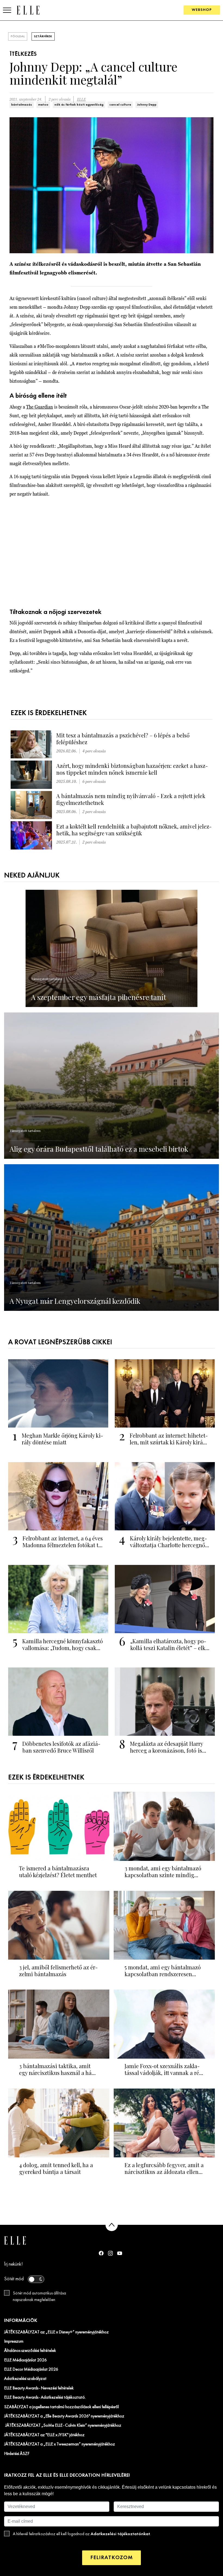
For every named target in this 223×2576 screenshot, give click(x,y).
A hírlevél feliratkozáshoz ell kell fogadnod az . (82, 2534)
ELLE (81, 99)
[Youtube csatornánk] (120, 2253)
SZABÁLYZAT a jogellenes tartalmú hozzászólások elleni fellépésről (61, 2407)
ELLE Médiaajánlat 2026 (25, 2360)
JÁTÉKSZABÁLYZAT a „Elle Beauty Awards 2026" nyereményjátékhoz (64, 2416)
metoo (43, 105)
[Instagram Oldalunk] (110, 2253)
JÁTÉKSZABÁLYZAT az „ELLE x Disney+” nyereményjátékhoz (56, 2332)
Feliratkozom (112, 2558)
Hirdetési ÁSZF (17, 2454)
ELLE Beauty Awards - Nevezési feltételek (39, 2388)
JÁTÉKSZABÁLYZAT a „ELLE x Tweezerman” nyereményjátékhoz (60, 2444)
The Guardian (40, 407)
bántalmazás (22, 105)
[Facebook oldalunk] (101, 2253)
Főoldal (18, 36)
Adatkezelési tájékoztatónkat (120, 2534)
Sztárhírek (43, 36)
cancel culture (120, 105)
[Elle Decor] (28, 10)
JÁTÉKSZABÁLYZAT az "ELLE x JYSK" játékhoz (44, 2435)
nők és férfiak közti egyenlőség (79, 105)
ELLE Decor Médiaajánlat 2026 (31, 2370)
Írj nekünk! (13, 2264)
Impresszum (14, 2342)
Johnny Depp (147, 105)
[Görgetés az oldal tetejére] (112, 2225)
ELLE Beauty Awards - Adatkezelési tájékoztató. (45, 2398)
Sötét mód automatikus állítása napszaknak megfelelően (39, 2297)
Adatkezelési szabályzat (25, 2379)
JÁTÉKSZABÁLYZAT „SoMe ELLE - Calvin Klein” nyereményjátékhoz (63, 2426)
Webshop (202, 10)
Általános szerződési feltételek (30, 2351)
